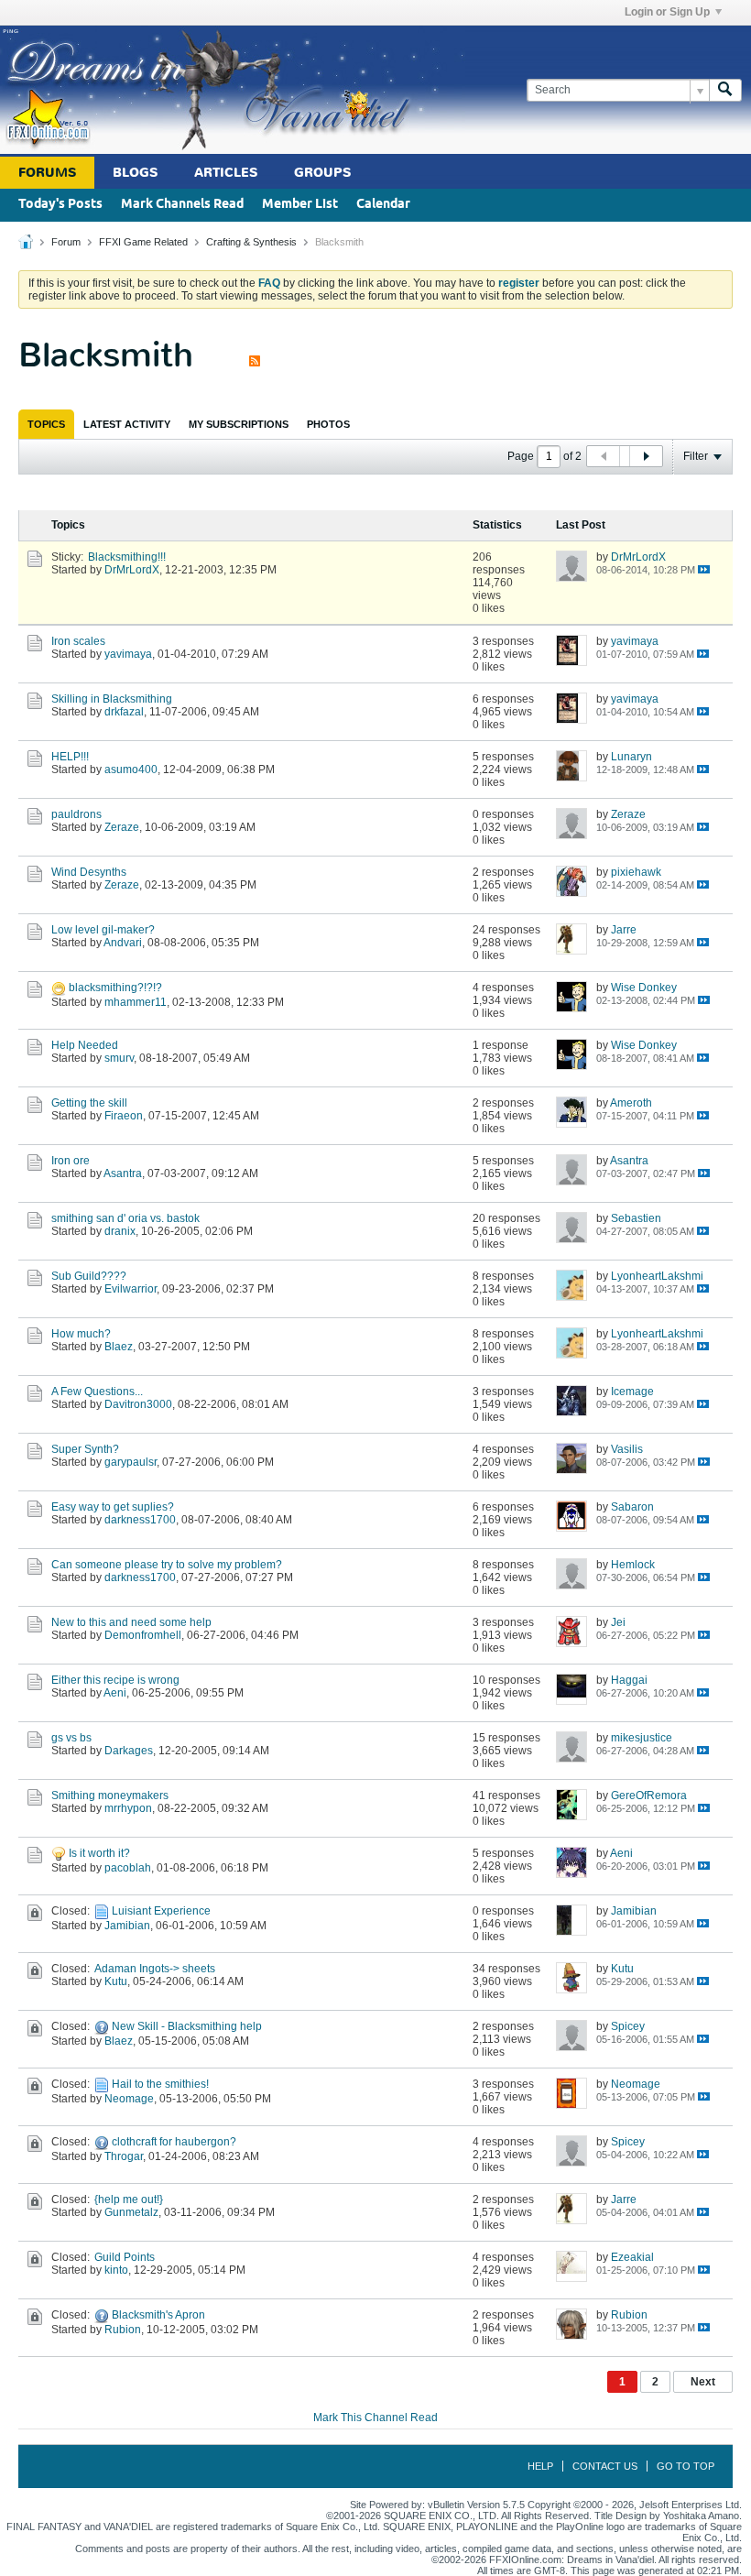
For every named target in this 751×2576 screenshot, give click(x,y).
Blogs (135, 173)
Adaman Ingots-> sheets (155, 1969)
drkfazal (124, 712)
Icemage (632, 1392)
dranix (120, 1231)
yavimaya (128, 654)
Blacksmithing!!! (127, 557)
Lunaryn (631, 757)
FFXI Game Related (143, 242)
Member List (300, 205)
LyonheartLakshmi (657, 1276)
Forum (66, 242)
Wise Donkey (644, 988)
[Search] (725, 90)
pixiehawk (636, 872)
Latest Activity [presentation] (127, 424)
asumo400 (131, 770)
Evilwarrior (131, 1289)
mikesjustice (642, 1738)
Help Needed (85, 1045)
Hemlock (633, 1565)
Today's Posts (60, 205)
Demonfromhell (143, 1635)
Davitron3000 (138, 1404)
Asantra (123, 1173)
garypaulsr (131, 1462)
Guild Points (125, 2257)
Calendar (383, 205)
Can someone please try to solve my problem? (167, 1565)
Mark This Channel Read (375, 2418)
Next (703, 2382)
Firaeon (124, 1116)
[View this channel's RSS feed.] (255, 355)
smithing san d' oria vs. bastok (125, 1218)
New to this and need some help (131, 1622)
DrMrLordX (132, 570)
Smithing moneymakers (110, 1796)
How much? (81, 1334)
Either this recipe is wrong (115, 1680)
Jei (618, 1622)
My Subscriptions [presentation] (239, 424)
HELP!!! (70, 757)
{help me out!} (129, 2199)
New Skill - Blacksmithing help (187, 2026)
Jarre (624, 930)
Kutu (116, 1981)
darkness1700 (140, 1520)
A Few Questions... (97, 1392)
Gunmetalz (131, 2212)
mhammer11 (136, 1002)
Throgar (124, 2156)
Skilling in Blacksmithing (112, 699)
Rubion (123, 2330)
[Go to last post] (704, 569)
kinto (116, 2270)
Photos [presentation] (328, 424)
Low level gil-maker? (103, 930)
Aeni (115, 1693)
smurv (119, 1058)
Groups (322, 173)
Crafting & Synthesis (251, 242)
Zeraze (122, 827)
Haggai (629, 1680)
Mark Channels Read (182, 205)
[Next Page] (646, 456)
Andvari (123, 943)
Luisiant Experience (161, 1911)
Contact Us (605, 2466)
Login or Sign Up (667, 12)
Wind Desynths (89, 872)
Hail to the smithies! (160, 2084)
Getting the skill (89, 1103)
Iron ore (71, 1161)
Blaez (119, 1347)
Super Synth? (85, 1449)
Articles (226, 173)
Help (540, 2466)
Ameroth (631, 1103)
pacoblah (128, 1868)
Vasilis (627, 1449)
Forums (47, 173)
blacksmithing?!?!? (115, 988)
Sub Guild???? (89, 1276)
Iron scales (78, 641)
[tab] (46, 424)
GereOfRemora (649, 1796)
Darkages (129, 1751)
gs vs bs (71, 1738)
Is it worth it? (99, 1853)
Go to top (686, 2466)
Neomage (129, 2099)
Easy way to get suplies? (113, 1507)
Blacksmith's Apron (158, 2315)
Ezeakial (632, 2257)
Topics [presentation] (46, 424)
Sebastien (636, 1218)
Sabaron (632, 1507)
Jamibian (127, 1926)
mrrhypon (128, 1808)
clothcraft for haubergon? (174, 2142)
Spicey (628, 2026)
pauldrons (76, 814)
